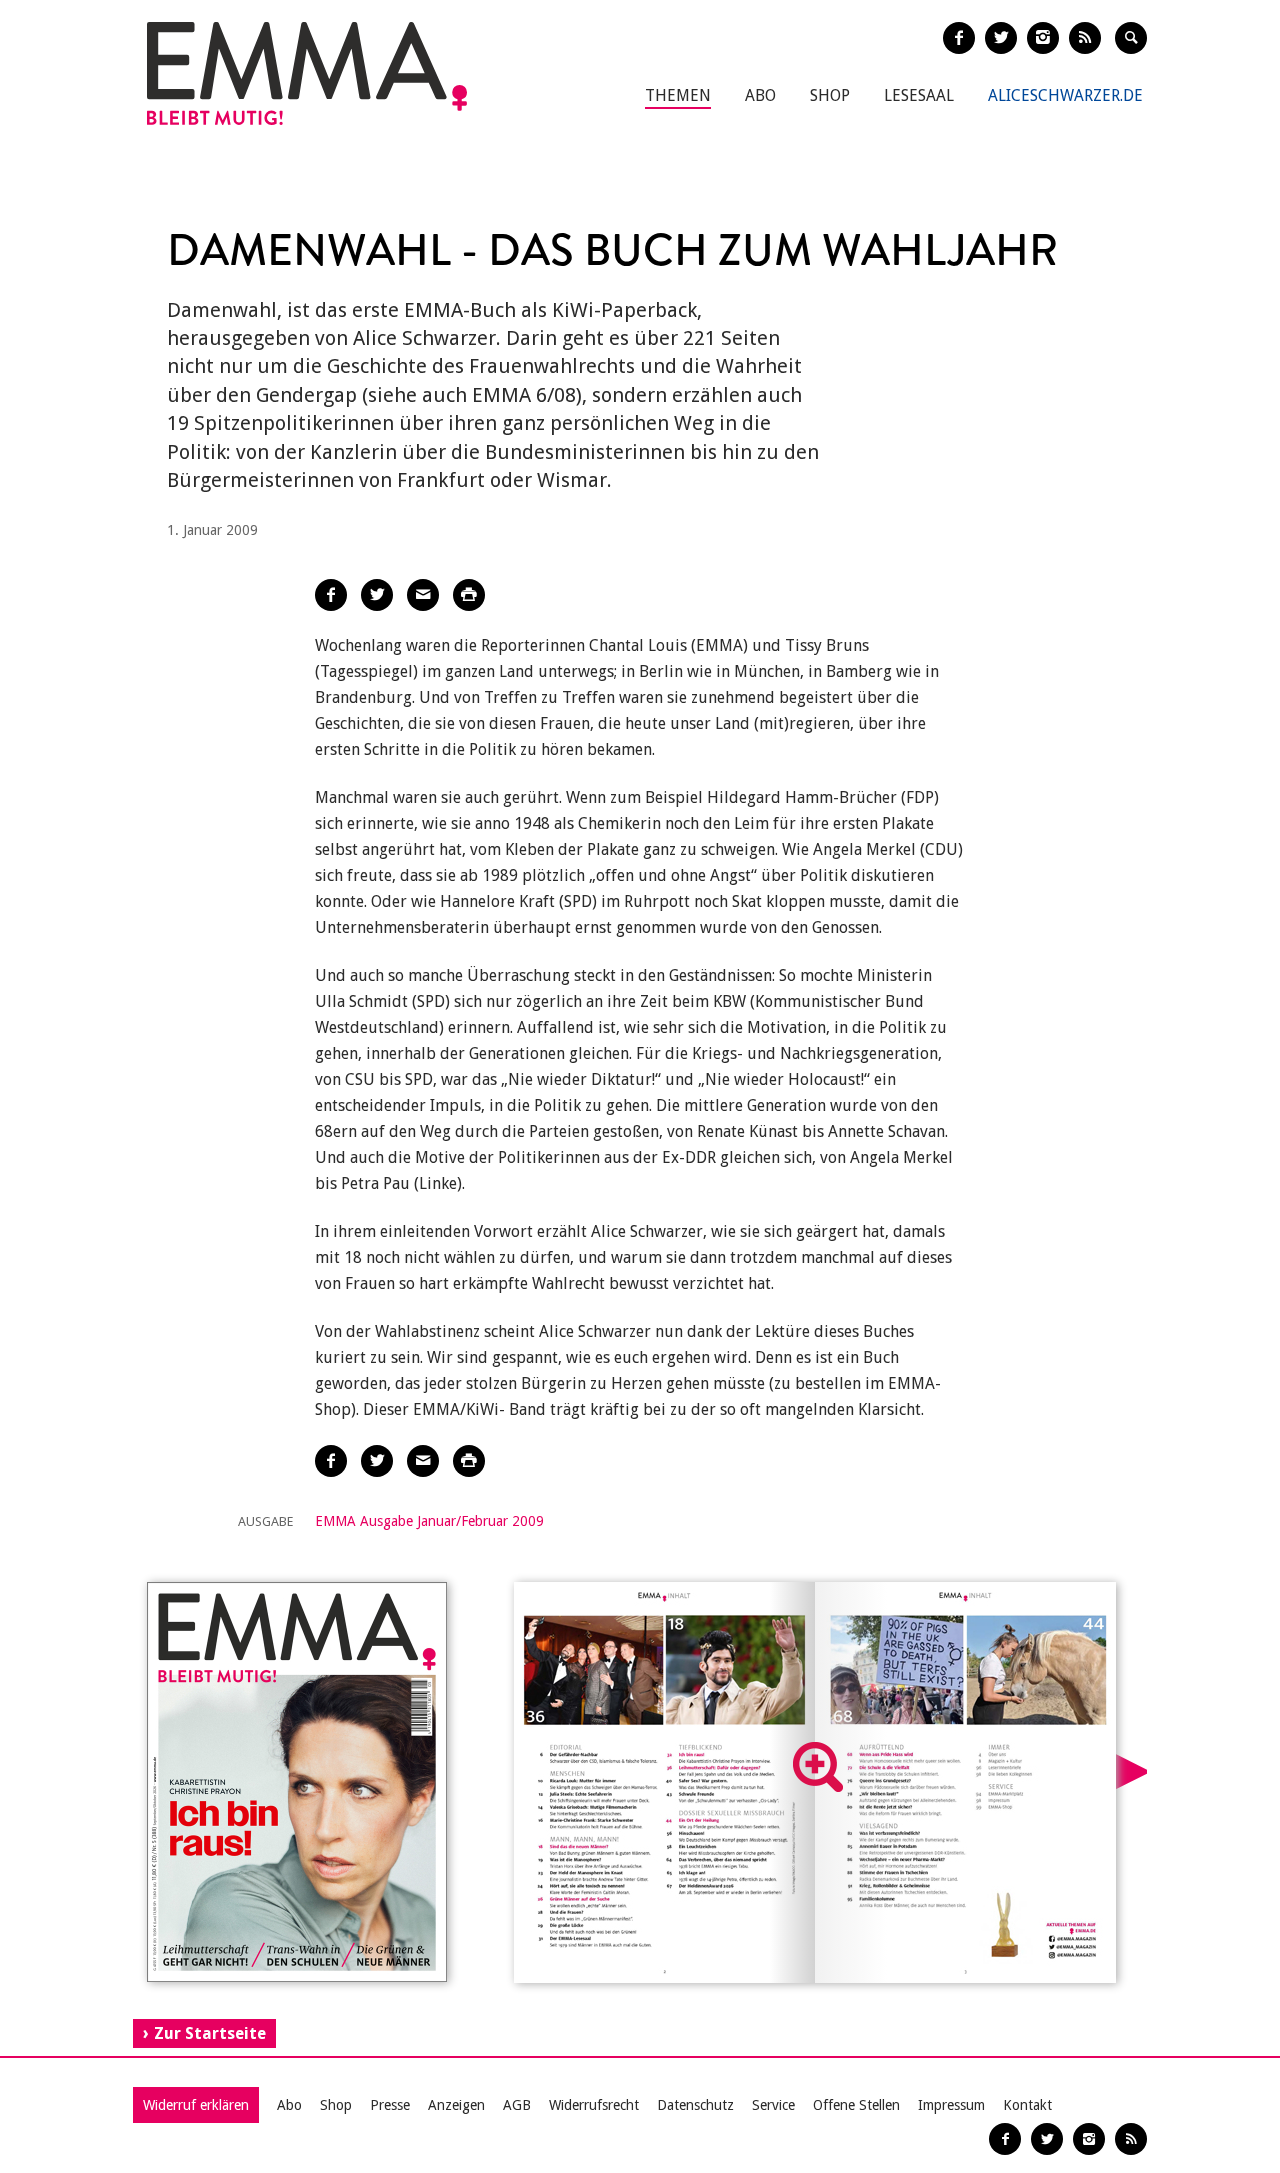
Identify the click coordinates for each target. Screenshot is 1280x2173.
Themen (678, 95)
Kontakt (1027, 2105)
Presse (390, 2105)
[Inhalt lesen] (818, 1767)
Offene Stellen (856, 2105)
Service (773, 2105)
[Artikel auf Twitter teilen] (377, 595)
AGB (517, 2105)
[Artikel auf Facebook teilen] (331, 595)
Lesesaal (919, 95)
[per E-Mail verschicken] (423, 595)
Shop (830, 95)
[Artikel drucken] (469, 595)
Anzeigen (456, 2105)
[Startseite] (307, 73)
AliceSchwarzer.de (1065, 95)
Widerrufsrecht (594, 2105)
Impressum (951, 2105)
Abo (760, 95)
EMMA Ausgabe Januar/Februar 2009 (429, 1521)
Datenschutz (695, 2105)
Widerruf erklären (196, 2105)
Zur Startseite (210, 2033)
